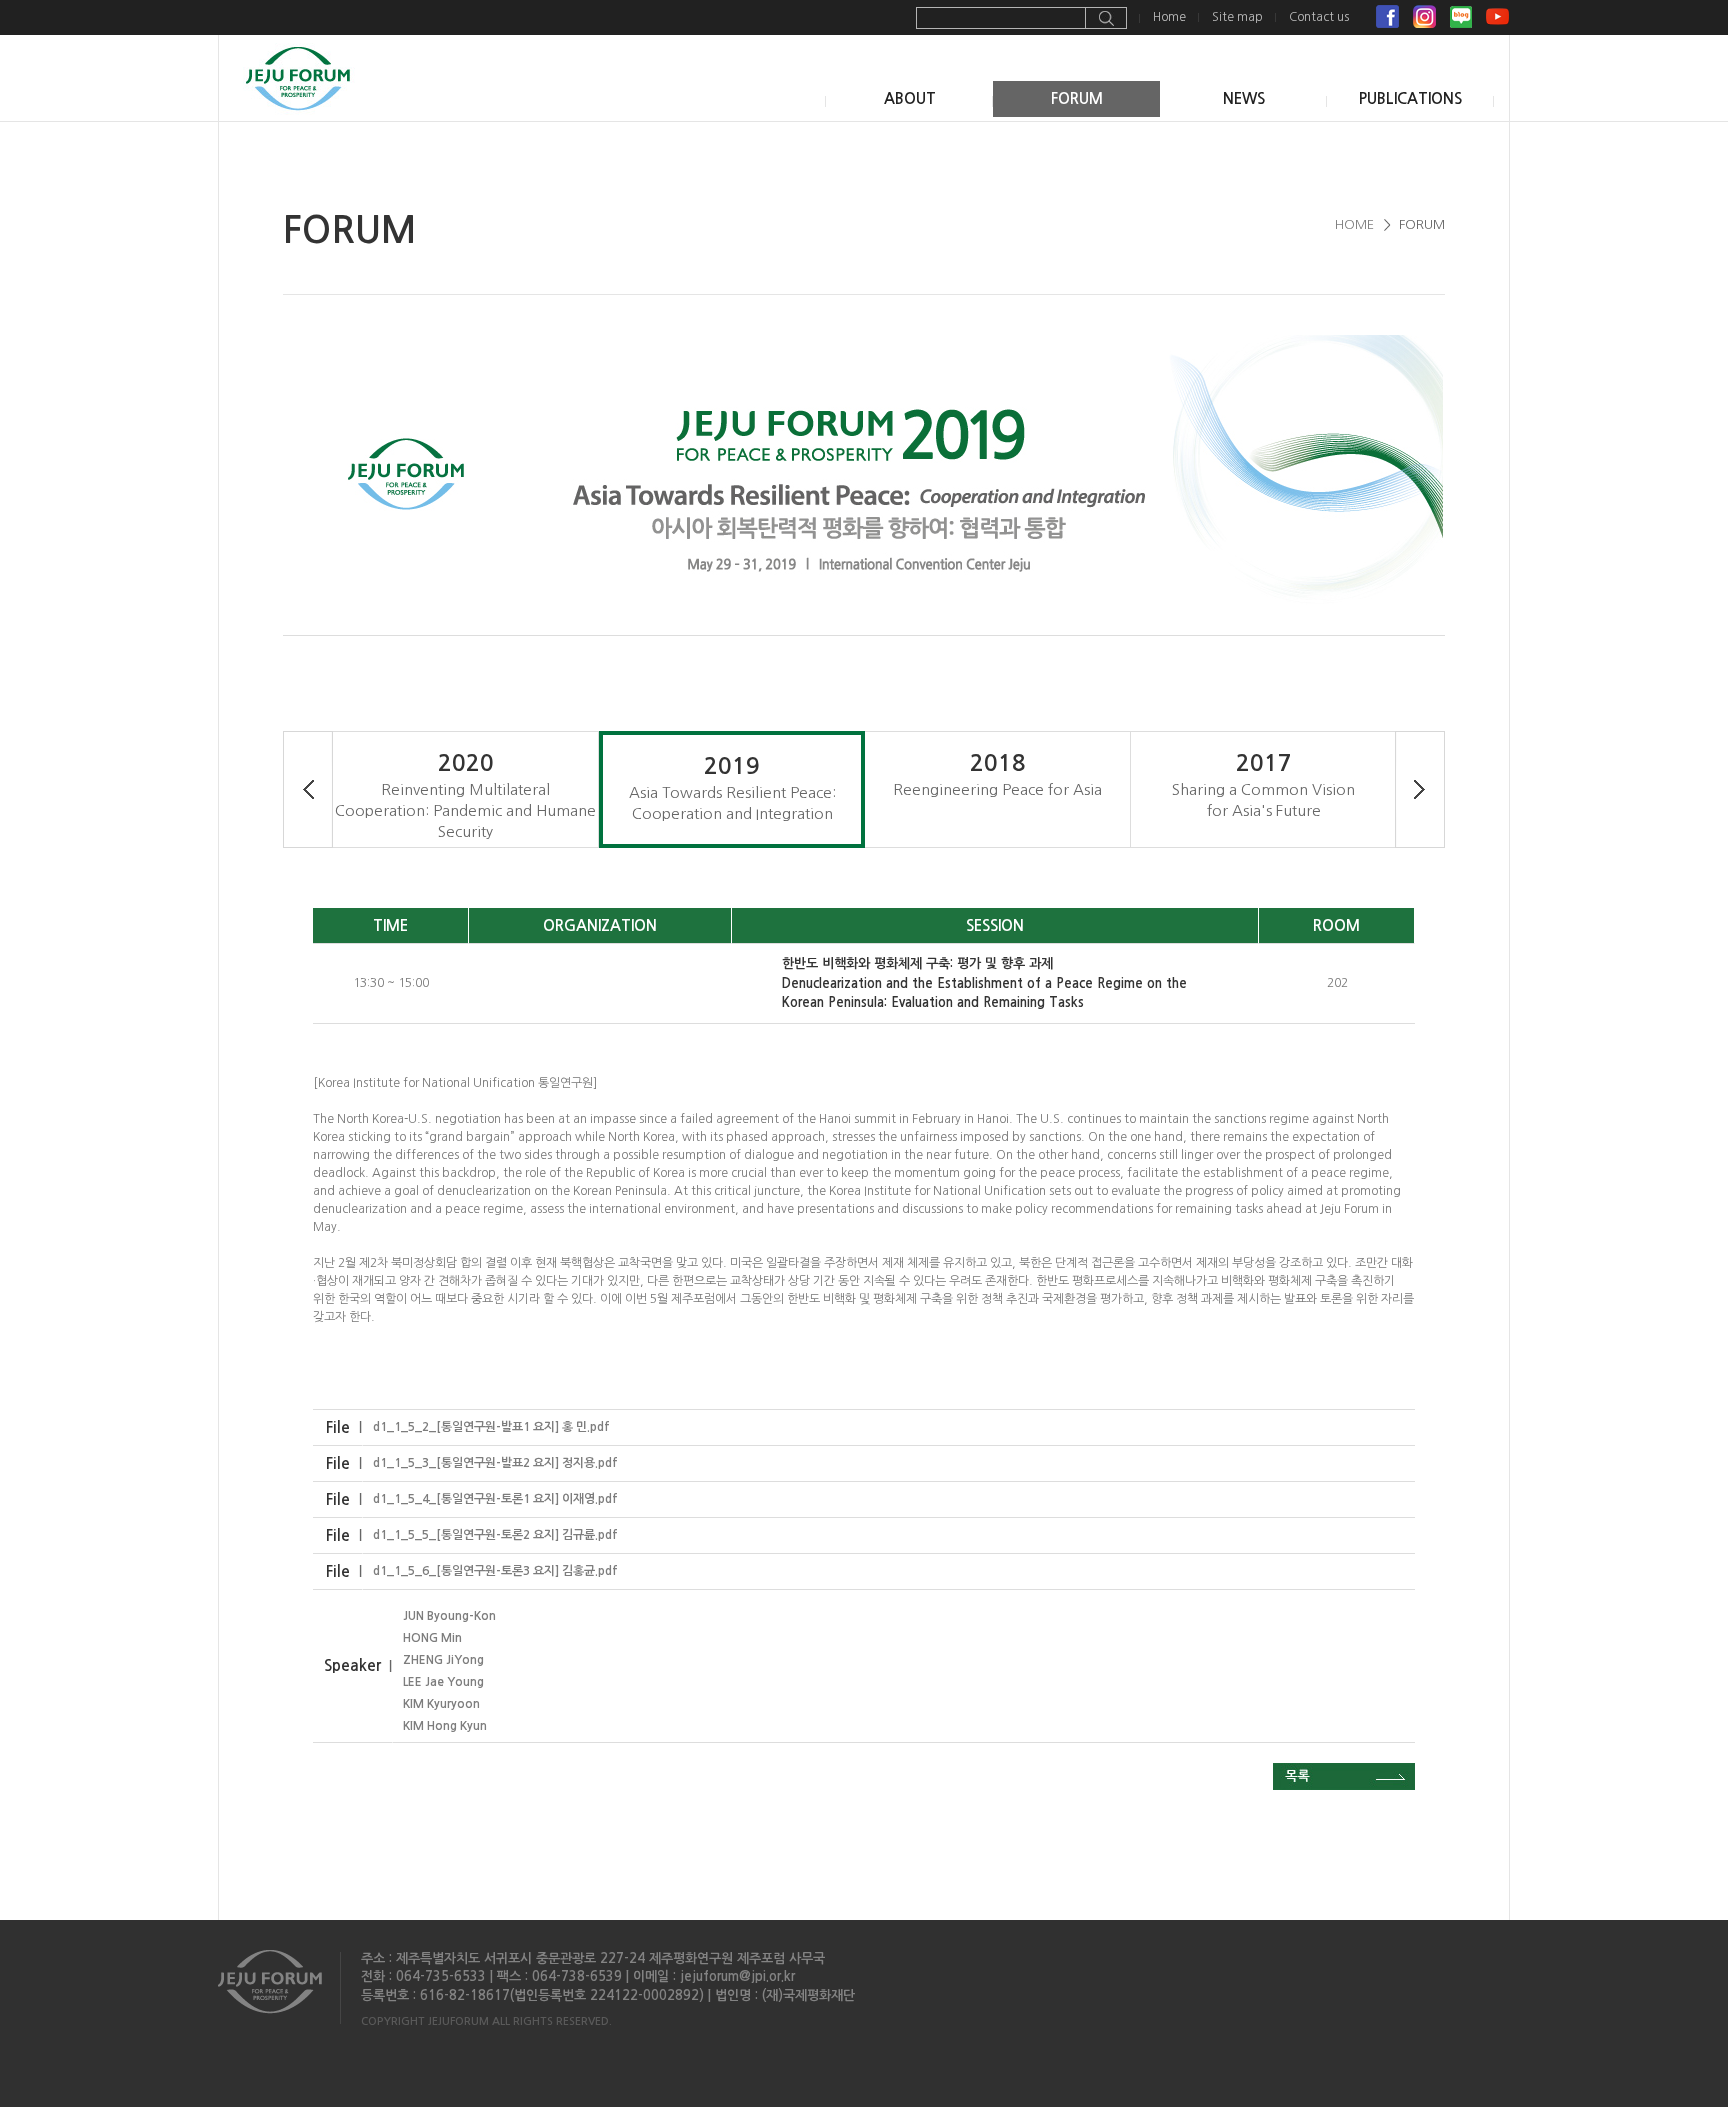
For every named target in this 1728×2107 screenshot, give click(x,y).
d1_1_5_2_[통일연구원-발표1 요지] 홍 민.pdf (491, 1427)
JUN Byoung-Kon (449, 1616)
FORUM (1077, 98)
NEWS (1244, 98)
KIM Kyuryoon (441, 1704)
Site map (1237, 17)
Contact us (1319, 17)
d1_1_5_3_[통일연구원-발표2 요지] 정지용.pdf (495, 1463)
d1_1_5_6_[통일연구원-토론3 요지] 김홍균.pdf (495, 1571)
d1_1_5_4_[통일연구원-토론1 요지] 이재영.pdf (495, 1499)
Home (1169, 17)
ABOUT (910, 98)
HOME (1354, 224)
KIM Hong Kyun (445, 1726)
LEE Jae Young (443, 1682)
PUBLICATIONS (1410, 98)
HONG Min (432, 1638)
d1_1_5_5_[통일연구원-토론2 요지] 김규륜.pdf (495, 1535)
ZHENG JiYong (443, 1660)
